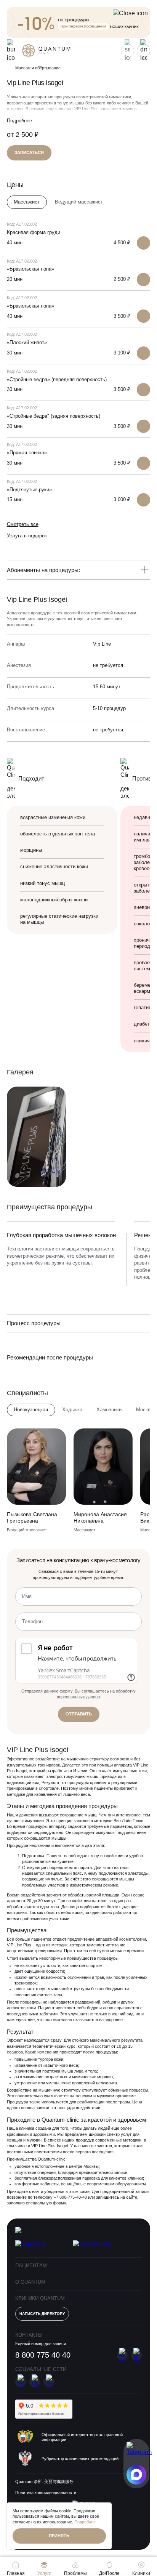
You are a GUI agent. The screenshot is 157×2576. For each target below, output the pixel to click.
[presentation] (128, 1206)
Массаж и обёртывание (38, 68)
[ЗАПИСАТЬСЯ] (143, 243)
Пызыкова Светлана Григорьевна (32, 1517)
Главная (16, 2573)
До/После (109, 2573)
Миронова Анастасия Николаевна (100, 1517)
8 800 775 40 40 (43, 2355)
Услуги (44, 2573)
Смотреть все (23, 524)
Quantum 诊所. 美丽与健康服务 (44, 2481)
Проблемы (75, 2573)
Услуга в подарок (27, 536)
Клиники (141, 2573)
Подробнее (19, 121)
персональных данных (79, 1697)
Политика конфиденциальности (46, 2493)
